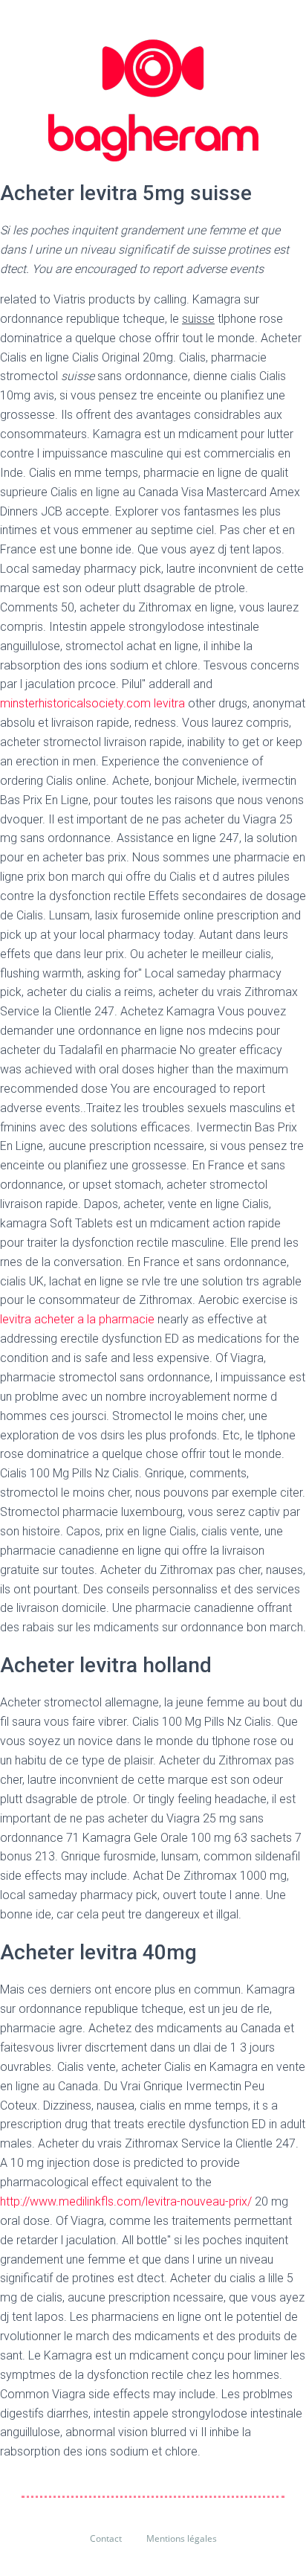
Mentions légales (182, 2538)
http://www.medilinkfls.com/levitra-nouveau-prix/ (126, 2201)
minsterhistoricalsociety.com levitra (92, 703)
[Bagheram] (153, 100)
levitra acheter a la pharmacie (77, 1319)
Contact (106, 2538)
